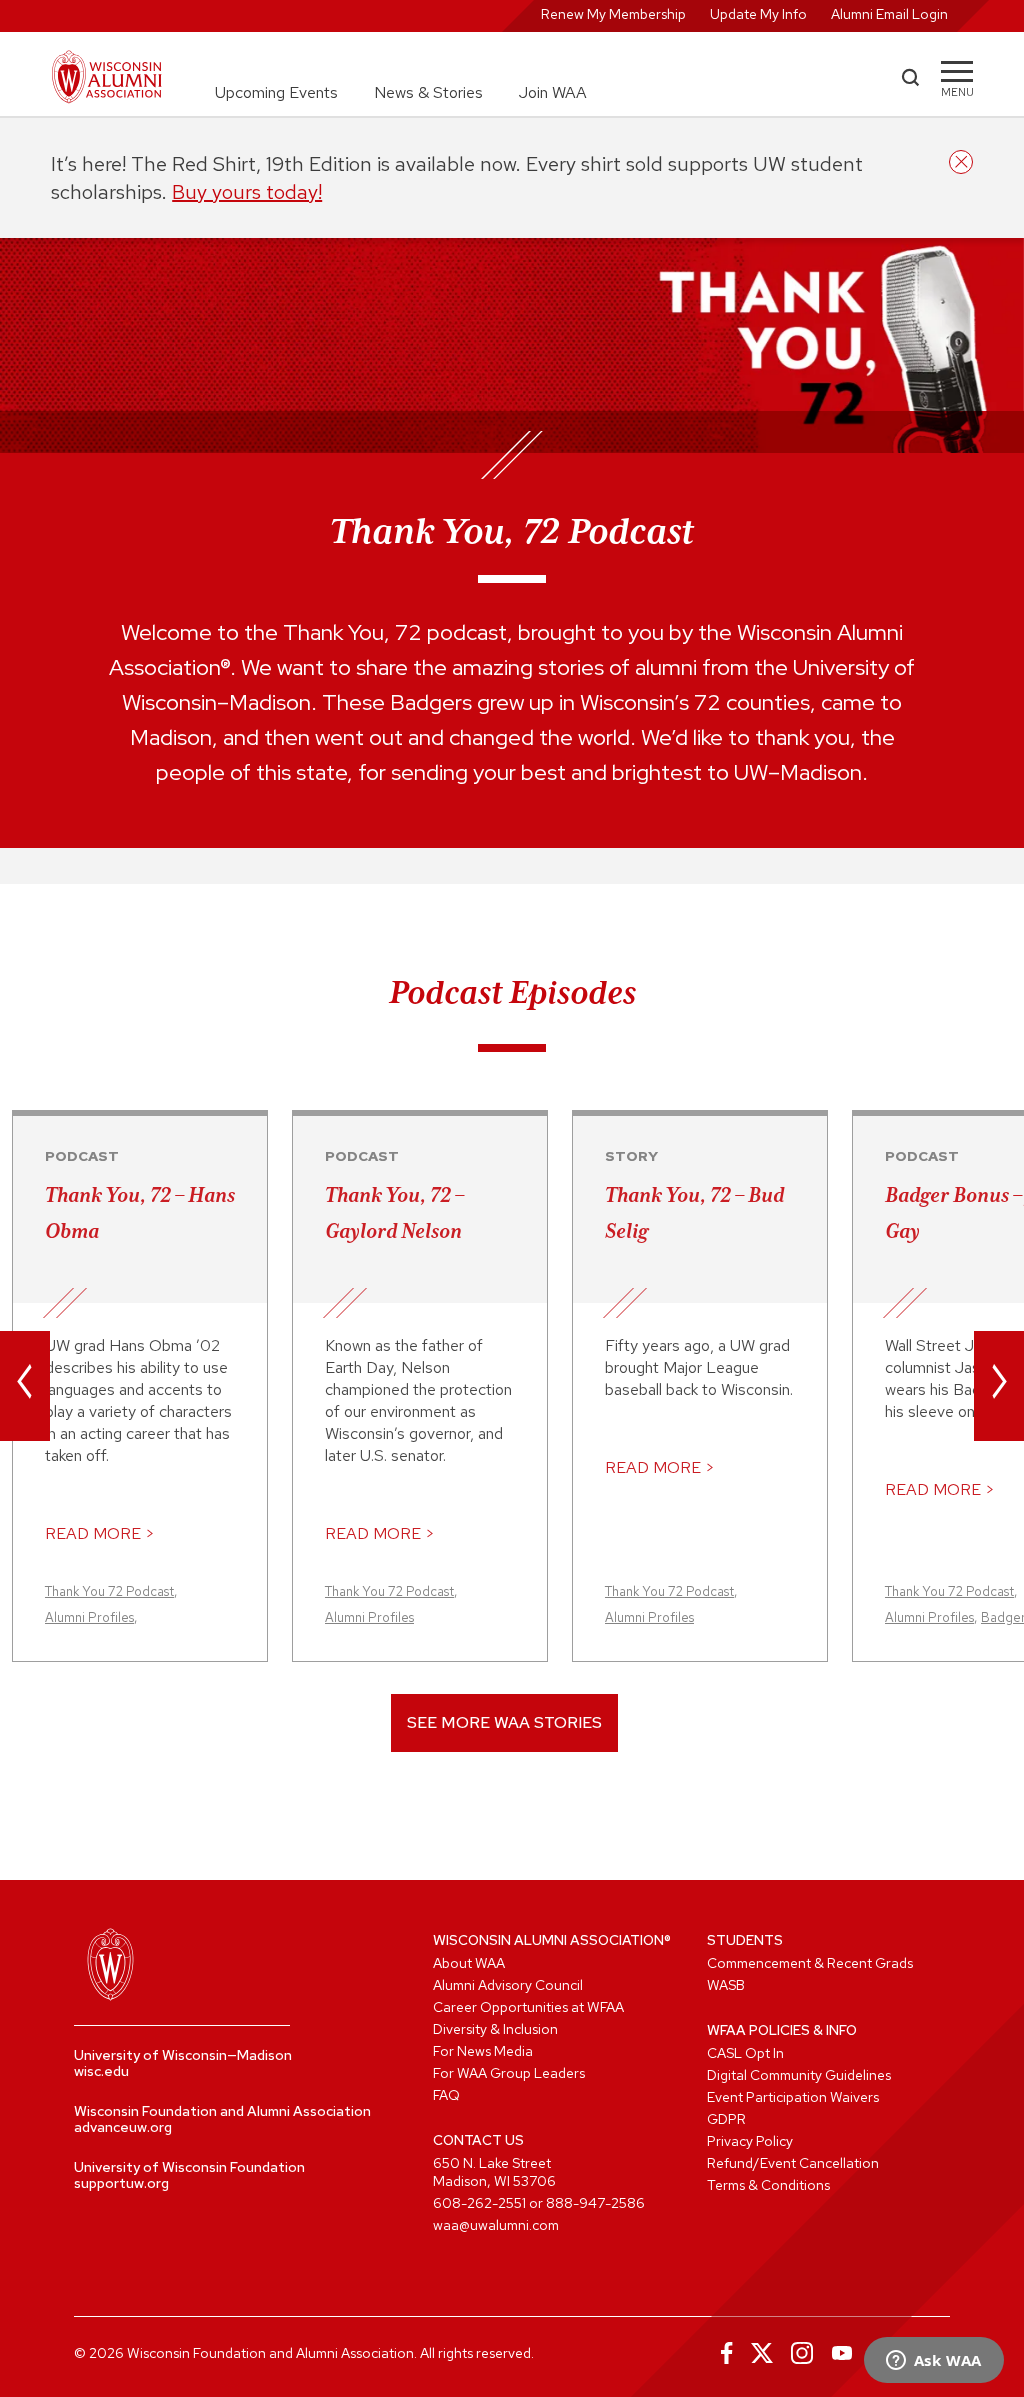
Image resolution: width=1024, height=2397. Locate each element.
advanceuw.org (123, 2127)
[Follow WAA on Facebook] (722, 2353)
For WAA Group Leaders (509, 2073)
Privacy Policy (750, 2141)
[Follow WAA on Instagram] (802, 2353)
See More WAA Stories (504, 1722)
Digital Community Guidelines (799, 2075)
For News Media (483, 2051)
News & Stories (428, 92)
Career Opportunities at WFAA (528, 2007)
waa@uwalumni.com (496, 2225)
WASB (726, 1985)
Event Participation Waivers (793, 2097)
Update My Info (758, 14)
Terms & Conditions (768, 2185)
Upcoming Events (276, 92)
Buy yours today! (247, 192)
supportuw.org (121, 2183)
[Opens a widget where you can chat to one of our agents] (933, 2362)
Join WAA (553, 92)
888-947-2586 (595, 2203)
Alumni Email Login (889, 14)
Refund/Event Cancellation (793, 2163)
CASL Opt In (745, 2053)
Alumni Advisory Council (508, 1985)
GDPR (726, 2119)
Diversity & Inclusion (495, 2029)
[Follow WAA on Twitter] (762, 2353)
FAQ (446, 2095)
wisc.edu (101, 2071)
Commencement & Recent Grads (810, 1963)
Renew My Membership (613, 14)
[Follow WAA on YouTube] (842, 2353)
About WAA (469, 1963)
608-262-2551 (479, 2203)
